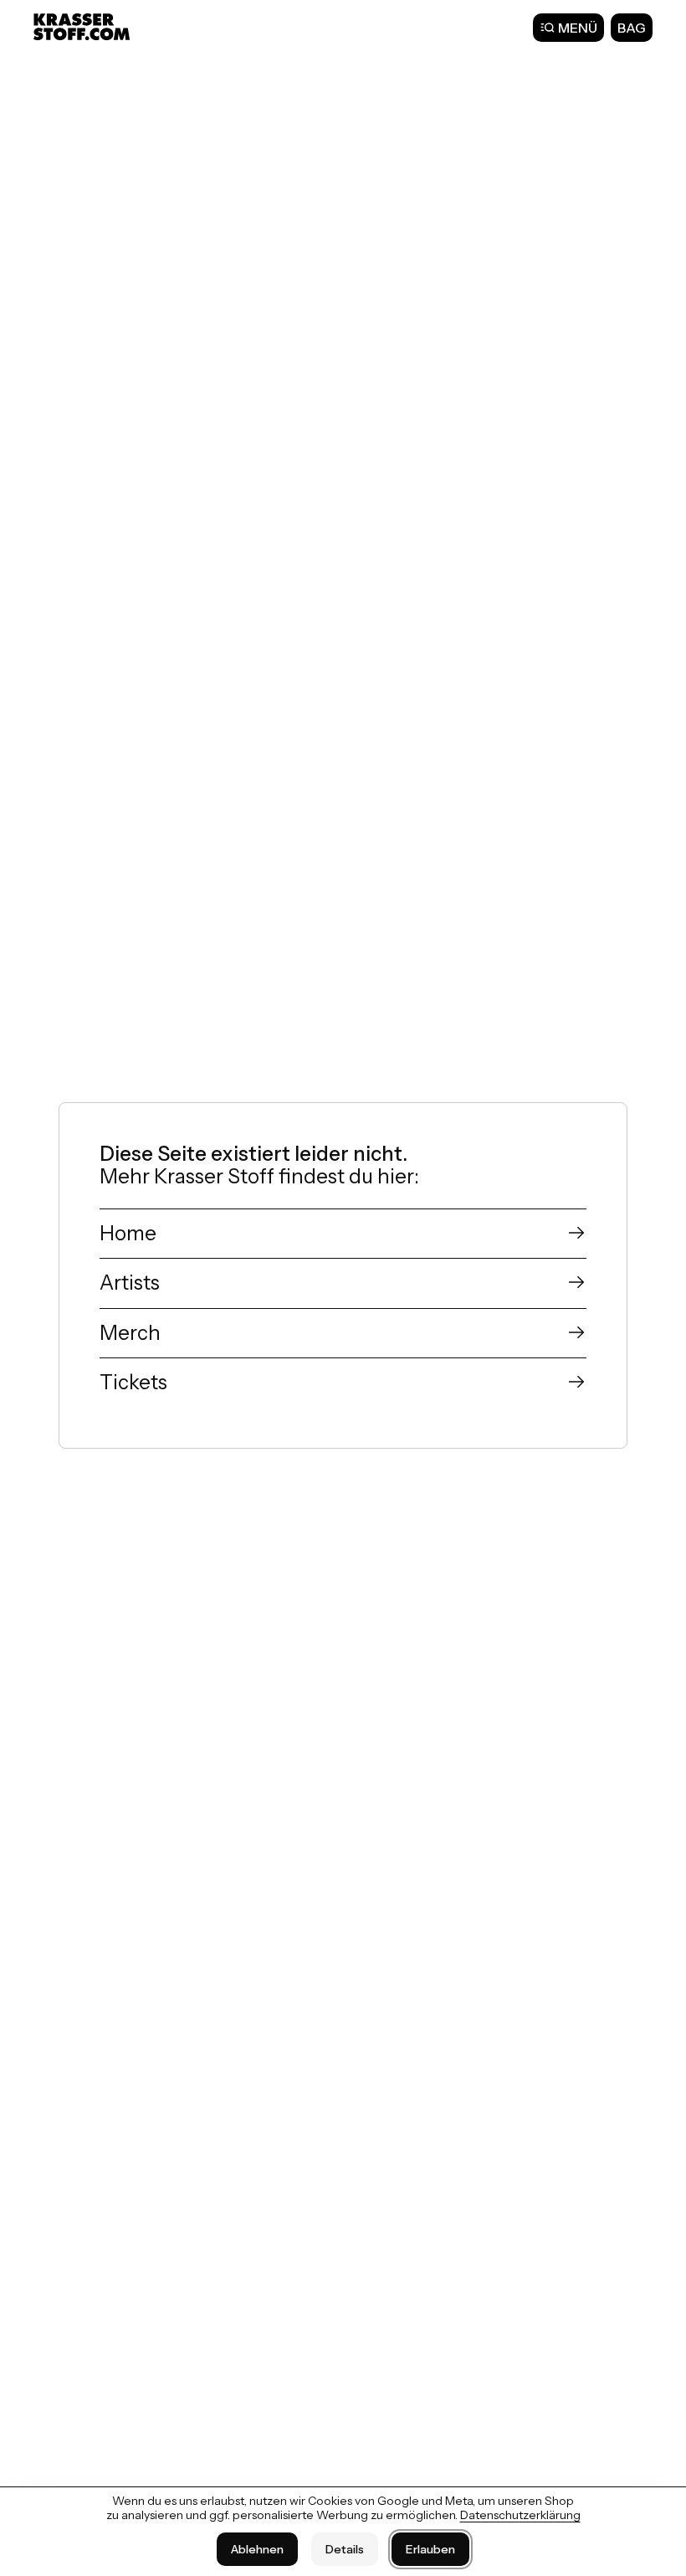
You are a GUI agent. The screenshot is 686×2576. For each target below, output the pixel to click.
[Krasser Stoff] (84, 27)
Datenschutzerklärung (520, 2515)
